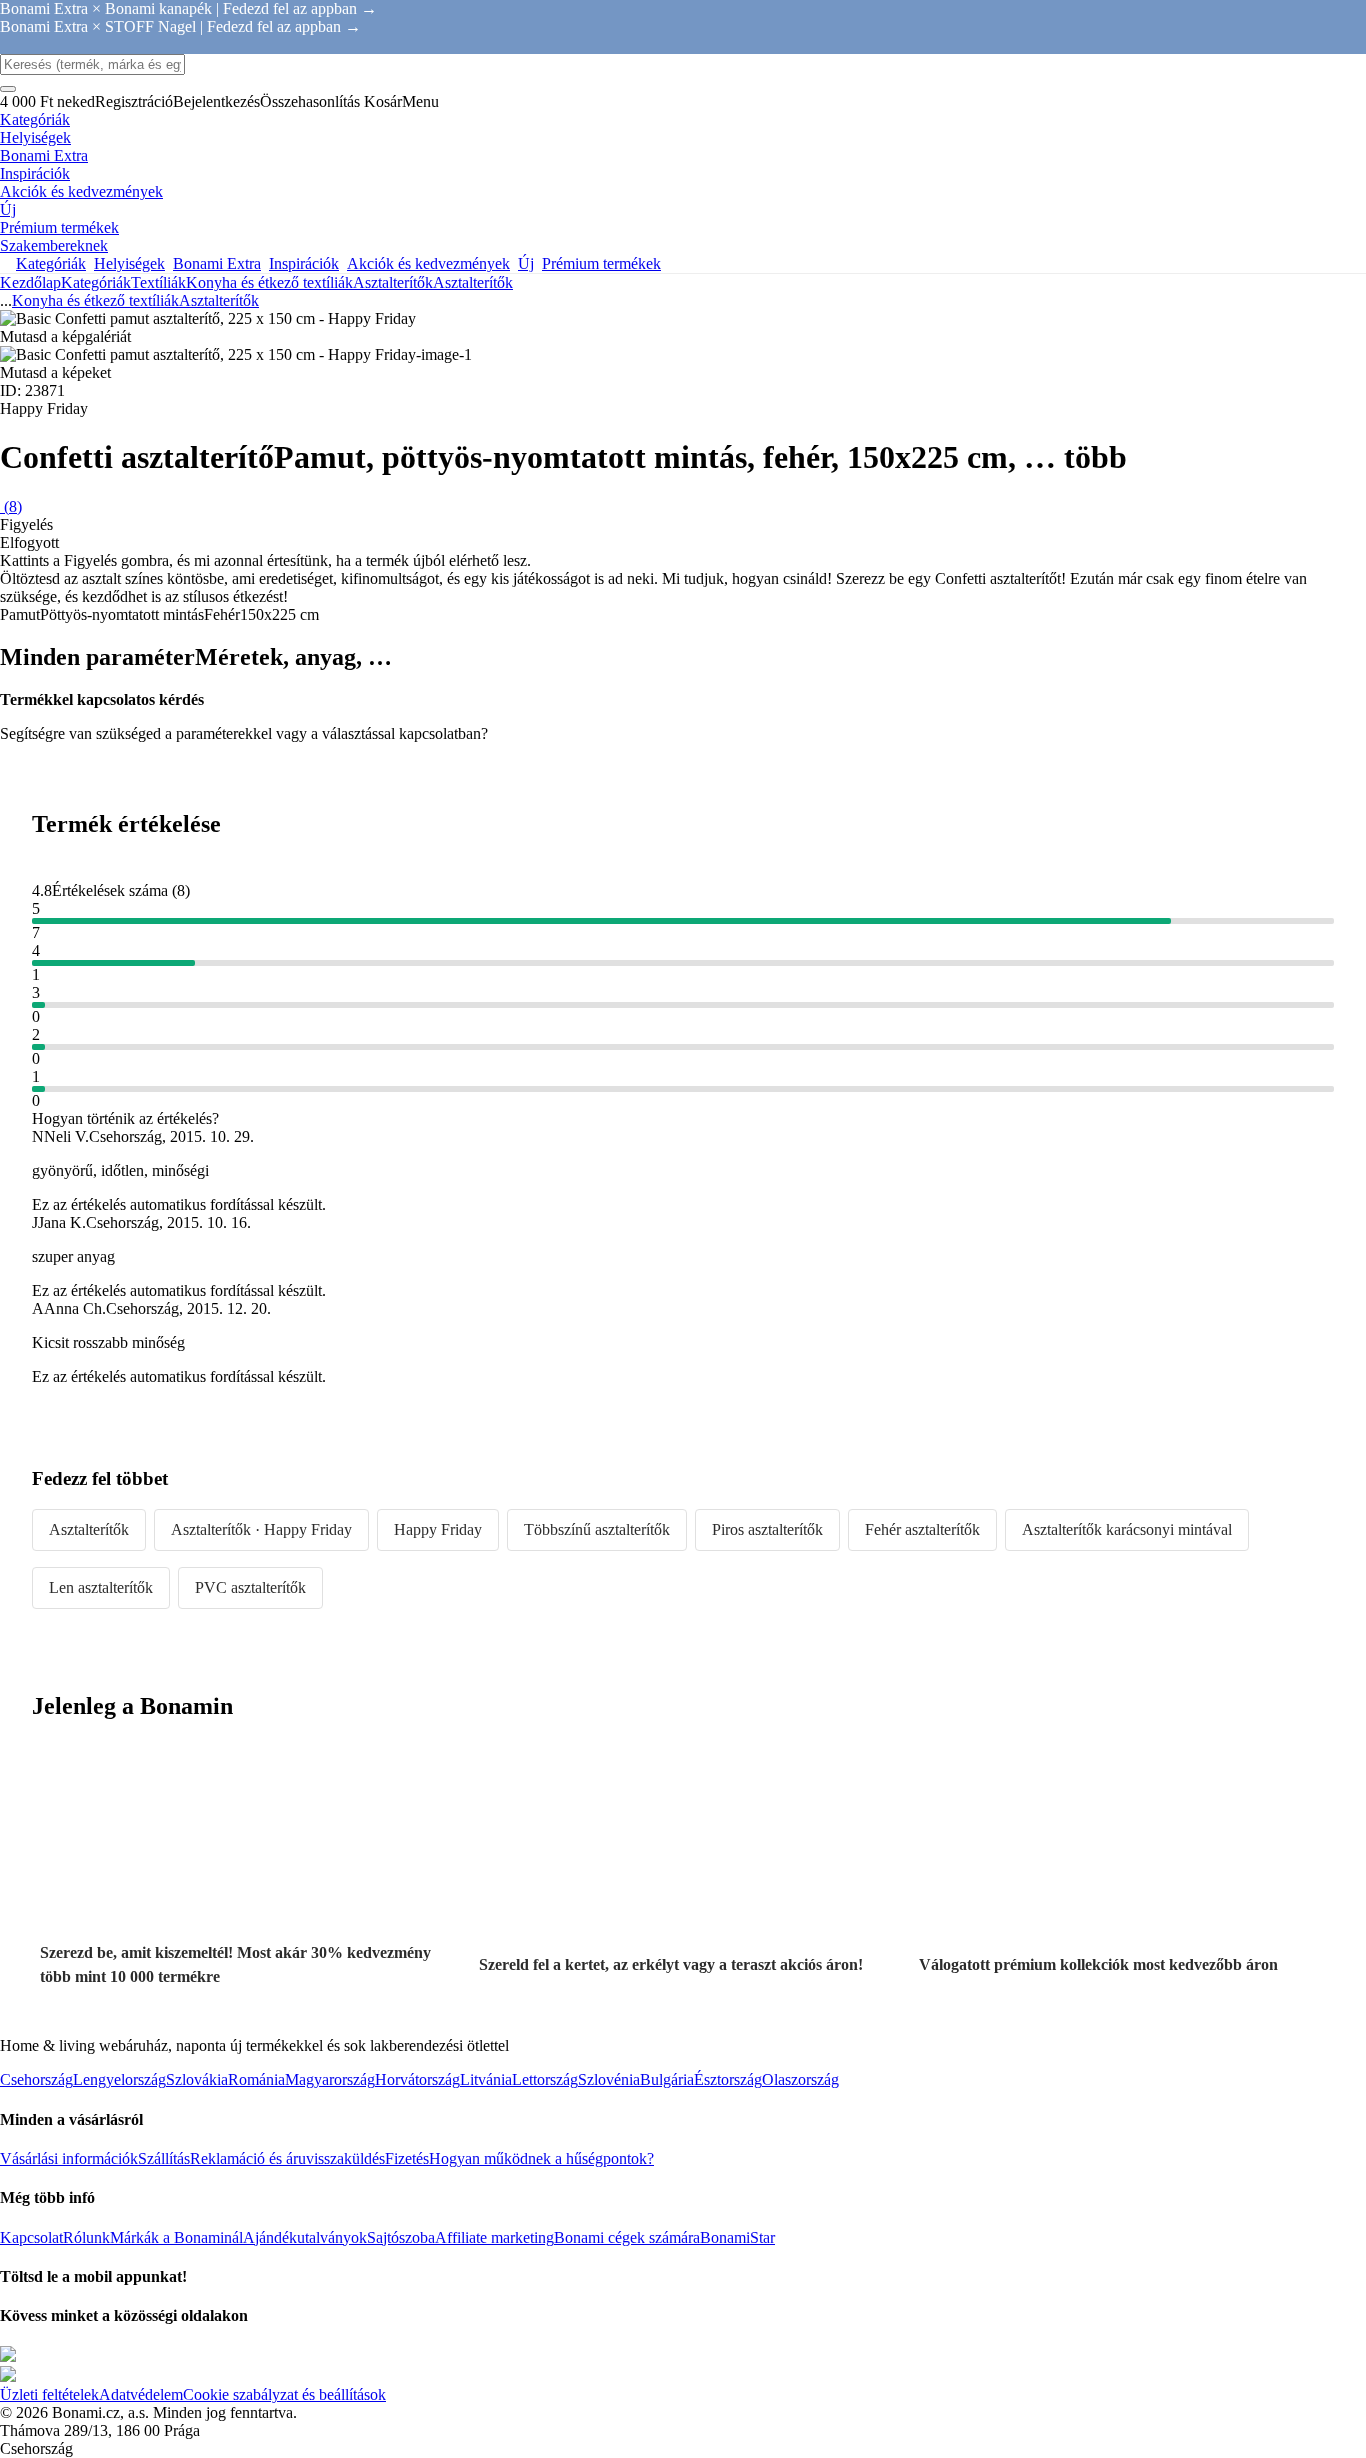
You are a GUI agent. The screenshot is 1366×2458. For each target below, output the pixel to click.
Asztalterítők (473, 282)
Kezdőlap (30, 282)
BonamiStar (737, 2237)
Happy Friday (438, 1529)
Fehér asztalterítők (922, 1529)
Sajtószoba (401, 2237)
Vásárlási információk (69, 2158)
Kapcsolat (31, 2237)
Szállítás (164, 2158)
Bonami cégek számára (627, 2237)
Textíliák (158, 282)
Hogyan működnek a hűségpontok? (541, 2158)
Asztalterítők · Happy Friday (261, 1529)
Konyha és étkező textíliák (269, 282)
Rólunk (86, 2237)
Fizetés (407, 2158)
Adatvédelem (141, 2394)
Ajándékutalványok (305, 2237)
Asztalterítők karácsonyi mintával (1127, 1529)
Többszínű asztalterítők (597, 1529)
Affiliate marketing (494, 2237)
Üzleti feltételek (49, 2394)
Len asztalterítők (101, 1587)
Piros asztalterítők (767, 1529)
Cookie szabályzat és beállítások (284, 2394)
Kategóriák (96, 282)
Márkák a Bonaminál (176, 2237)
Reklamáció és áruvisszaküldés (287, 2158)
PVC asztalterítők (250, 1587)
